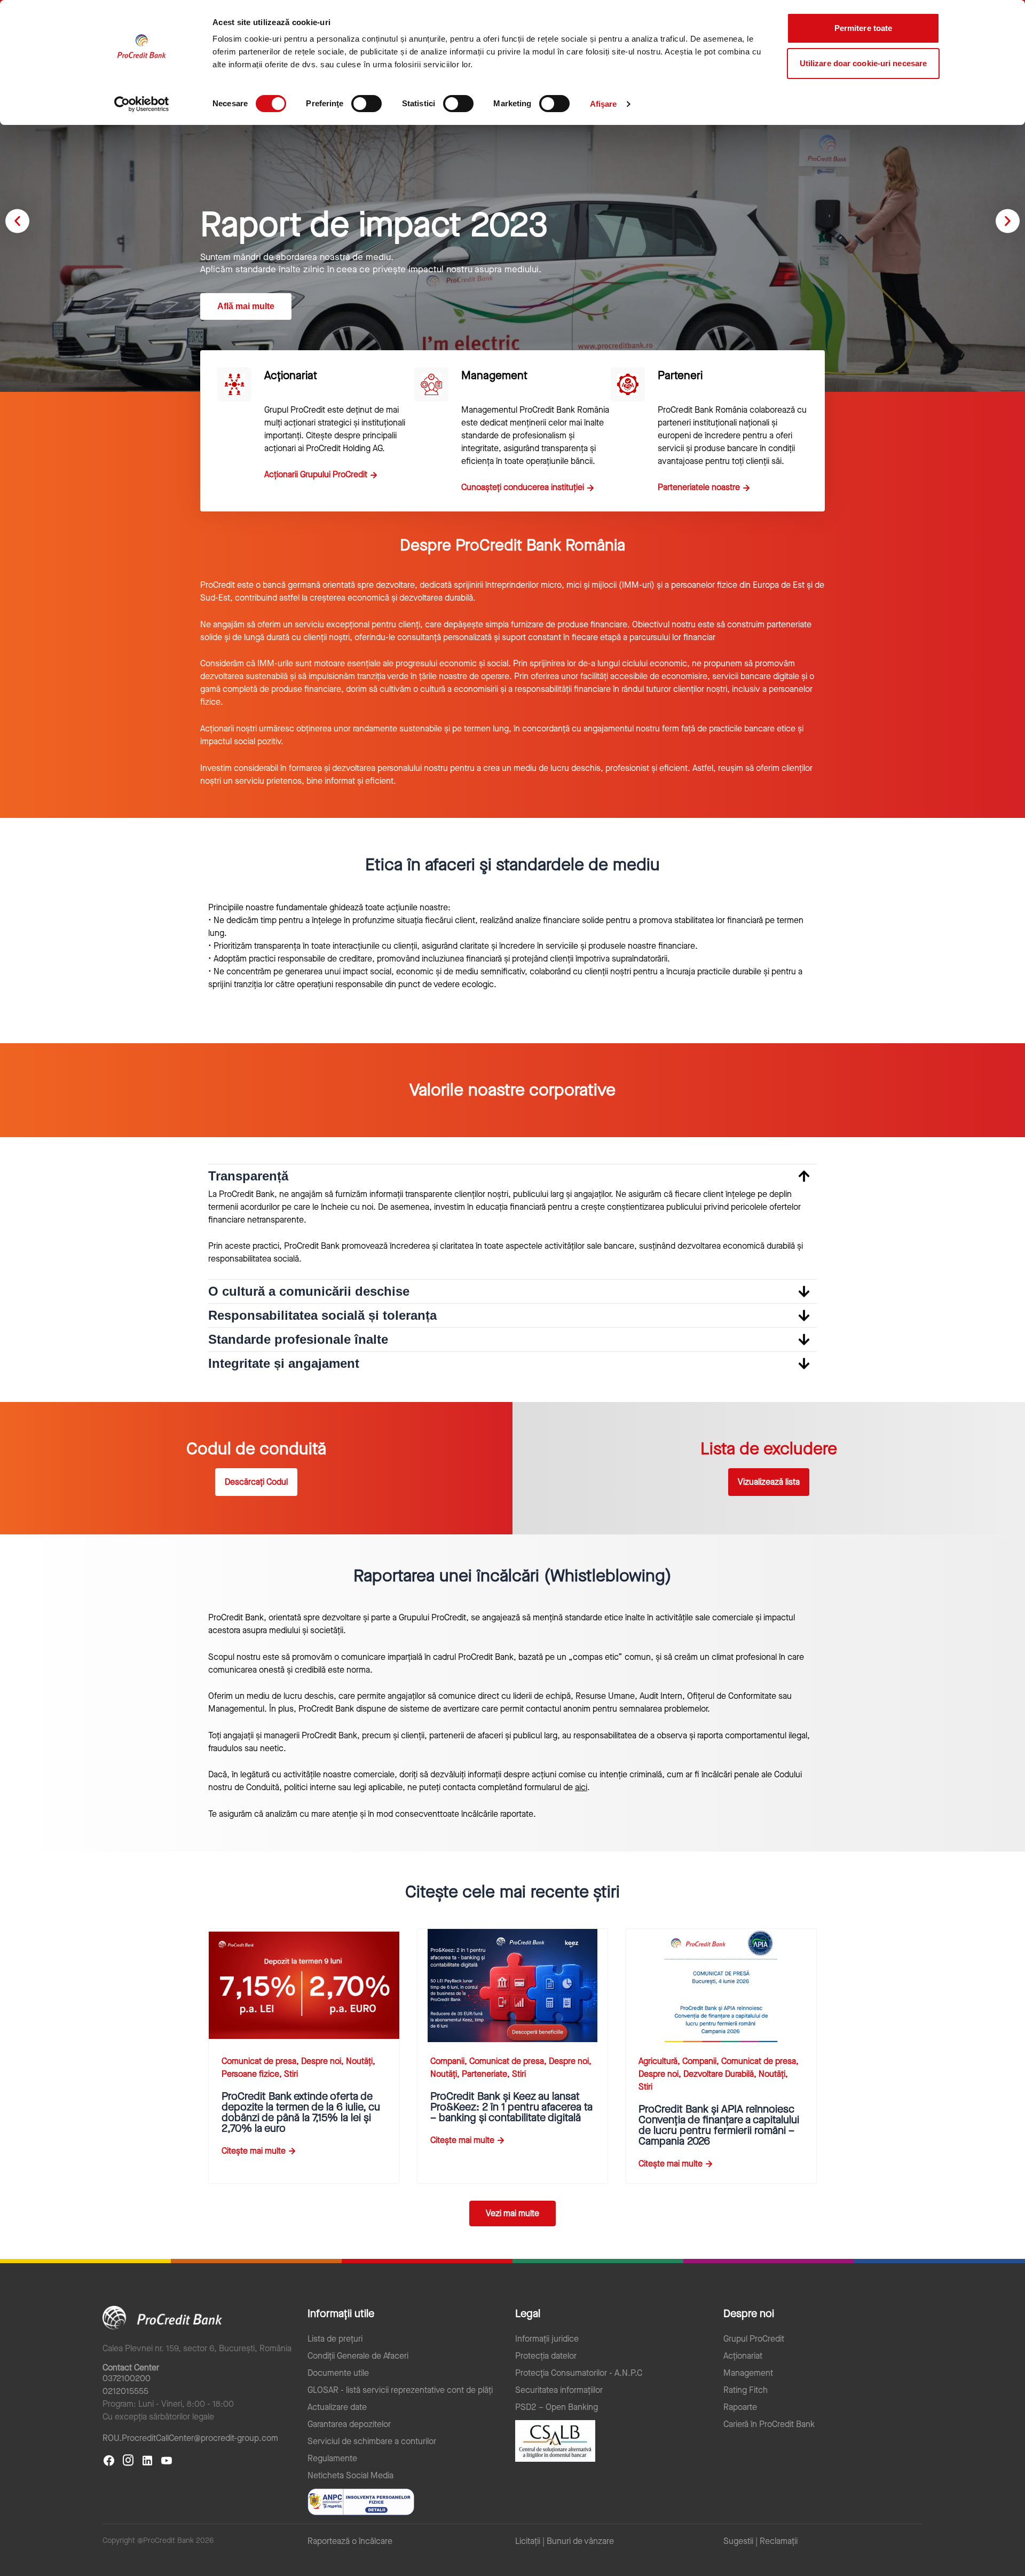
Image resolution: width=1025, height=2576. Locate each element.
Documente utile (338, 2373)
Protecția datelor (546, 2356)
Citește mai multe (254, 2151)
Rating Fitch (746, 2390)
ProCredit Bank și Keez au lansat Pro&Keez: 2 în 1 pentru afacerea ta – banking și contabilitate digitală (511, 2107)
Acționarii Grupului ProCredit (316, 474)
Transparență (248, 1176)
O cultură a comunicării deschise (309, 1291)
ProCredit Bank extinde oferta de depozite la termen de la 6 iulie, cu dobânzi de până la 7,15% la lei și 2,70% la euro (301, 2112)
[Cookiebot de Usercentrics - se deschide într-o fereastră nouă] (142, 104)
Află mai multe (246, 306)
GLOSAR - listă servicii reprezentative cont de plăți (400, 2390)
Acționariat (743, 2356)
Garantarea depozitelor (349, 2424)
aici (581, 1787)
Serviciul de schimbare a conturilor (372, 2441)
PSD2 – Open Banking (557, 2407)
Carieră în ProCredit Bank (769, 2424)
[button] (17, 221)
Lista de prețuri (335, 2339)
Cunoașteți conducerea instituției (523, 487)
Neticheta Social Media (350, 2476)
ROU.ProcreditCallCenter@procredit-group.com (190, 2438)
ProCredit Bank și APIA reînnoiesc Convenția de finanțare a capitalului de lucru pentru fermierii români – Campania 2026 (719, 2125)
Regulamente (332, 2459)
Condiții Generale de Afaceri (358, 2356)
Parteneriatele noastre (699, 487)
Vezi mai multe (512, 2213)
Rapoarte (740, 2407)
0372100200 (127, 2378)
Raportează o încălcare (350, 2541)
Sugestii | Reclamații (760, 2541)
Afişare (604, 104)
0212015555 (125, 2391)
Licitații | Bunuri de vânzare (565, 2541)
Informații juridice (547, 2339)
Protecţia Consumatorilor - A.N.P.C (579, 2373)
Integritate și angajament (284, 1363)
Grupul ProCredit (754, 2339)
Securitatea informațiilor (559, 2390)
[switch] (366, 104)
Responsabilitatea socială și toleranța (322, 1315)
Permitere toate (864, 28)
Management (748, 2373)
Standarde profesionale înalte (298, 1339)
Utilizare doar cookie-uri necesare (863, 63)
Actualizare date (337, 2407)
